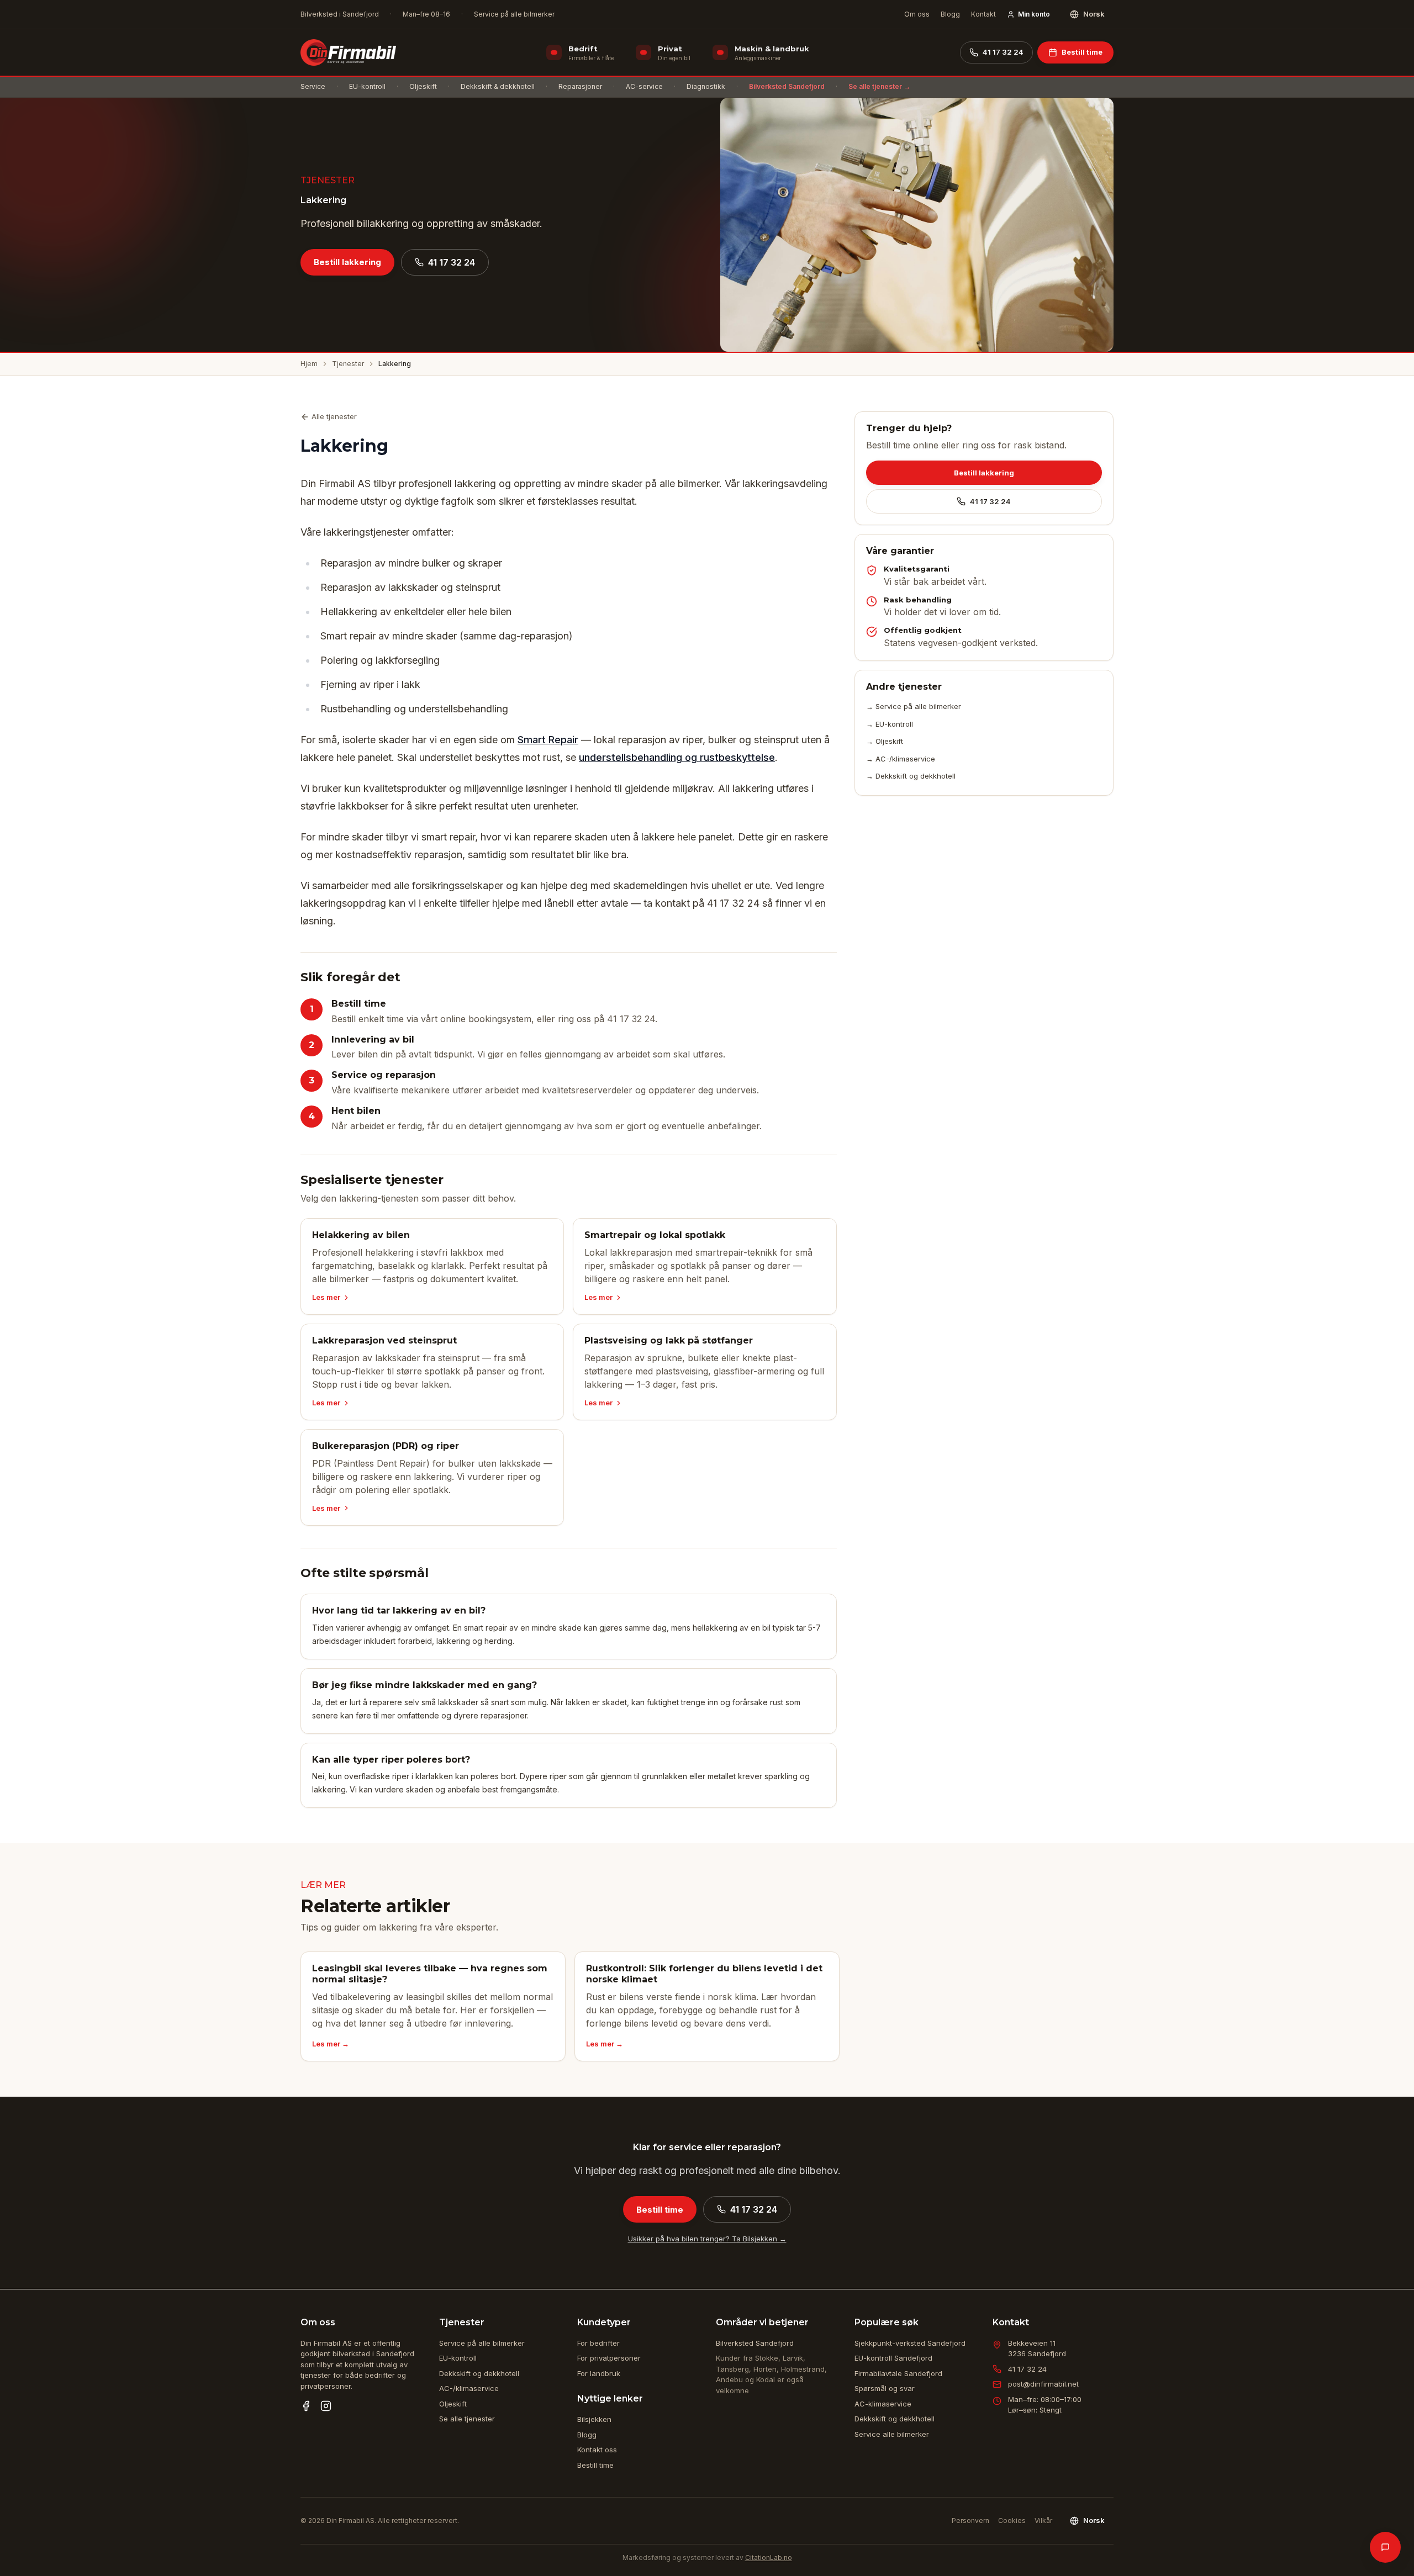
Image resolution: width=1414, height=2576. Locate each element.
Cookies (1012, 2521)
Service (313, 86)
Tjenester (348, 364)
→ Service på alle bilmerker (914, 706)
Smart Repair (548, 740)
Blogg (950, 14)
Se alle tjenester (467, 2419)
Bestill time (1082, 52)
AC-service (644, 86)
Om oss (917, 14)
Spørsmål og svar (885, 2388)
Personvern (970, 2521)
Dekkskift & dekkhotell (498, 86)
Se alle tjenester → (879, 86)
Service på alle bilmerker (482, 2343)
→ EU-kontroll (890, 724)
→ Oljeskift (885, 741)
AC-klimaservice (883, 2404)
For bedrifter (598, 2343)
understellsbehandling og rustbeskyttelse (677, 757)
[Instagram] (326, 2406)
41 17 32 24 (1003, 52)
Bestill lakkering (347, 262)
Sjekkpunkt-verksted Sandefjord (910, 2343)
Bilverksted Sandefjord (787, 86)
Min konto (1034, 14)
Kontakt (983, 14)
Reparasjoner (580, 86)
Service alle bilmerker (892, 2434)
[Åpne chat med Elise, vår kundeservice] (1385, 2547)
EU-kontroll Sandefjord (893, 2358)
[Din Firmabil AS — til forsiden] (348, 52)
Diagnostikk (706, 86)
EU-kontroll (367, 86)
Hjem (309, 364)
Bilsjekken (594, 2419)
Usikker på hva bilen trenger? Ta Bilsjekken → (707, 2239)
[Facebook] (306, 2406)
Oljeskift (423, 86)
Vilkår (1043, 2521)
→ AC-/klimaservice (901, 759)
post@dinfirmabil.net (1043, 2384)
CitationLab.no (769, 2558)
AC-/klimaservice (469, 2388)
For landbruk (599, 2373)
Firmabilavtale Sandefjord (898, 2373)
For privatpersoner (609, 2358)
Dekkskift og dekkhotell (479, 2373)
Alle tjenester (334, 416)
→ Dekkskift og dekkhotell (911, 776)
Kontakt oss (597, 2450)
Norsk (1094, 14)
